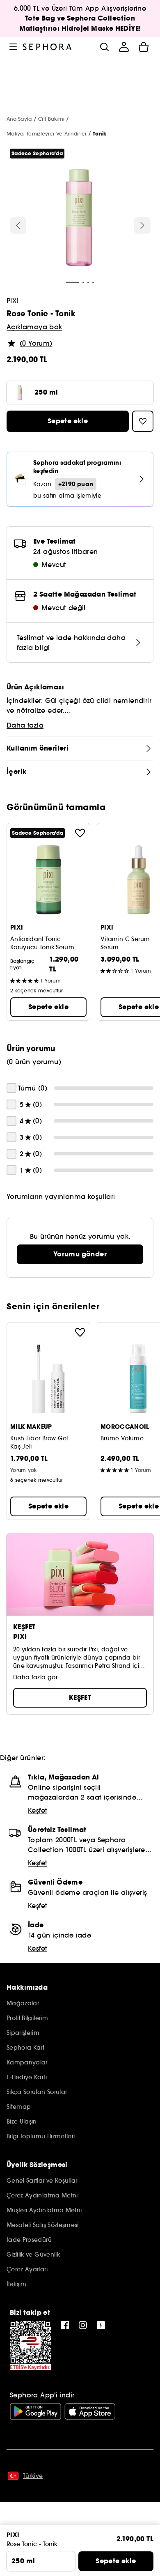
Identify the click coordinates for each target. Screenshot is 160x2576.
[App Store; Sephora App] (90, 2411)
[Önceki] (18, 225)
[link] (80, 1254)
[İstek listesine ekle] (80, 833)
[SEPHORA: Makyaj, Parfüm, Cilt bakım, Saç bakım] (47, 47)
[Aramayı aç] (104, 47)
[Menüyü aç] (13, 47)
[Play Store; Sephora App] (35, 2411)
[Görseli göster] (79, 219)
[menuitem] (124, 47)
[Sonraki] (142, 225)
